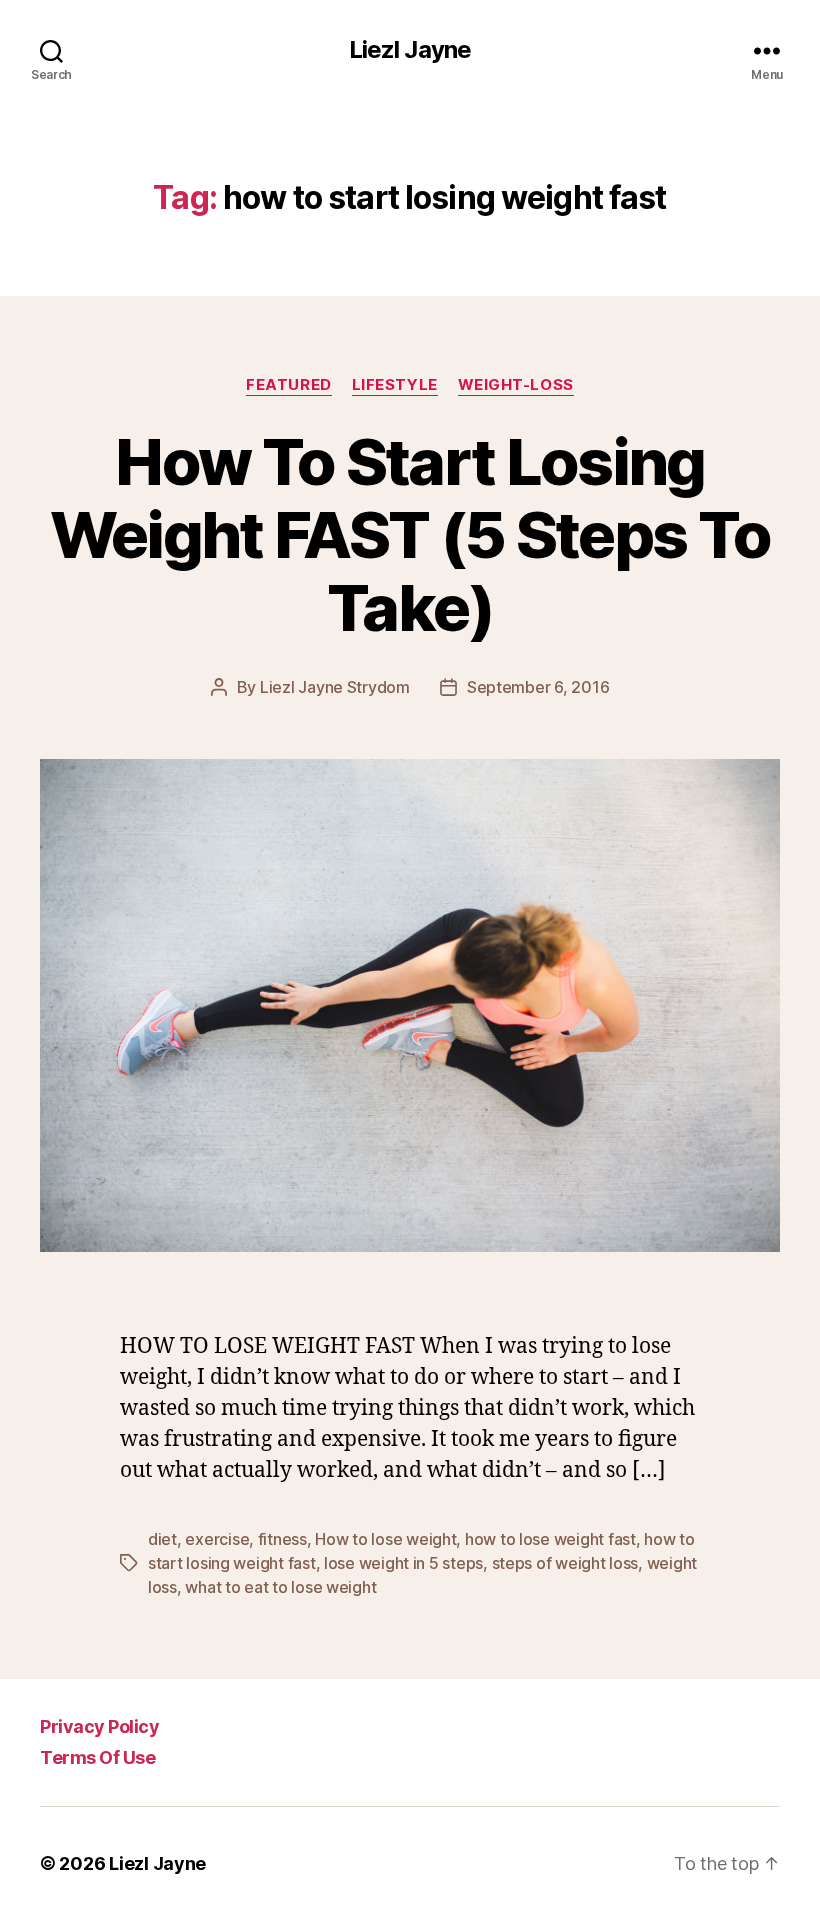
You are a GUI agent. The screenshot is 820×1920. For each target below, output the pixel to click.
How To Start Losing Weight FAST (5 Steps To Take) (410, 534)
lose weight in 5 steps (403, 1563)
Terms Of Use (97, 1757)
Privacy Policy (99, 1726)
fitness (282, 1539)
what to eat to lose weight (280, 1587)
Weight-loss (516, 385)
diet (162, 1539)
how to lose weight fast (550, 1539)
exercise (217, 1539)
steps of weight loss (565, 1563)
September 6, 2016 (538, 687)
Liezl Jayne (409, 50)
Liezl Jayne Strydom (335, 687)
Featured (288, 385)
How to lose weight (385, 1539)
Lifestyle (395, 385)
